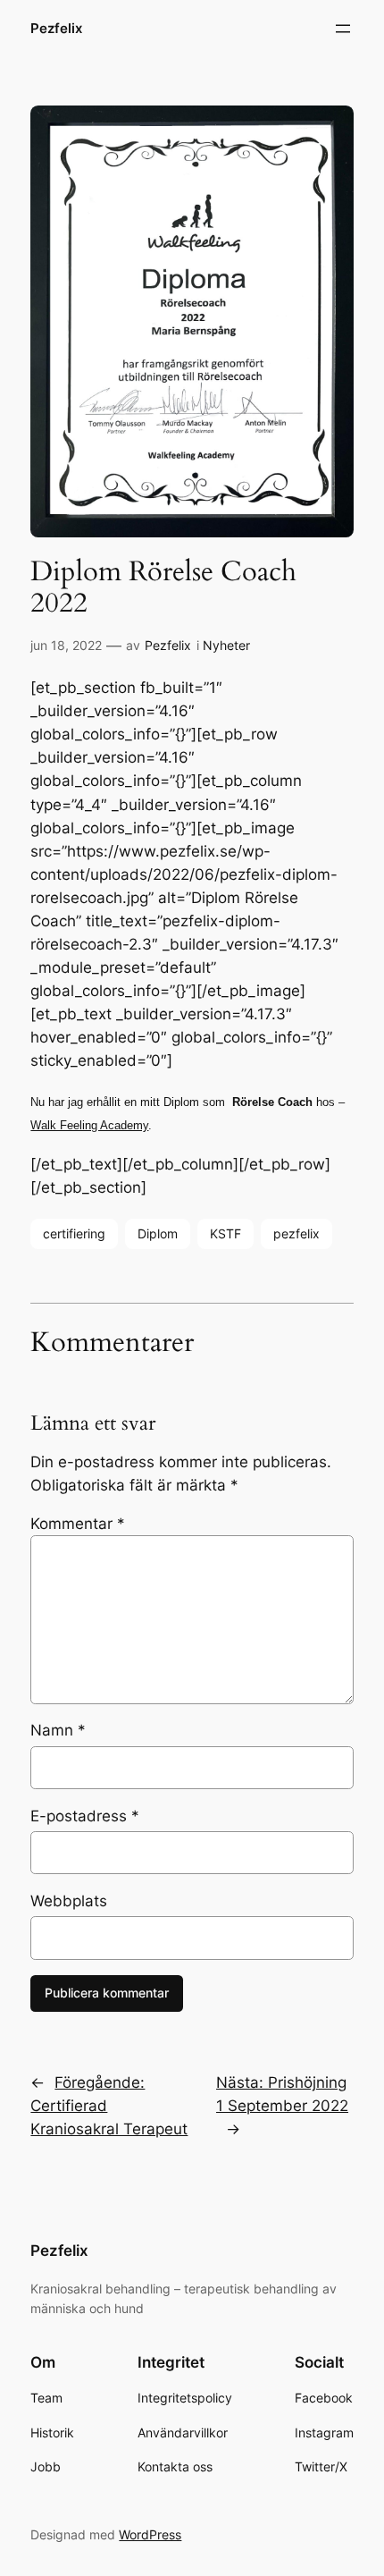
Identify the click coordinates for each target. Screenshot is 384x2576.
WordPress (150, 2534)
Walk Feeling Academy (89, 1125)
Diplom (158, 1233)
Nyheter (226, 645)
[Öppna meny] (343, 29)
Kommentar (78, 1524)
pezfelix (296, 1233)
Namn (58, 1730)
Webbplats (69, 1901)
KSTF (225, 1233)
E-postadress (85, 1816)
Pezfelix (56, 29)
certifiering (74, 1233)
